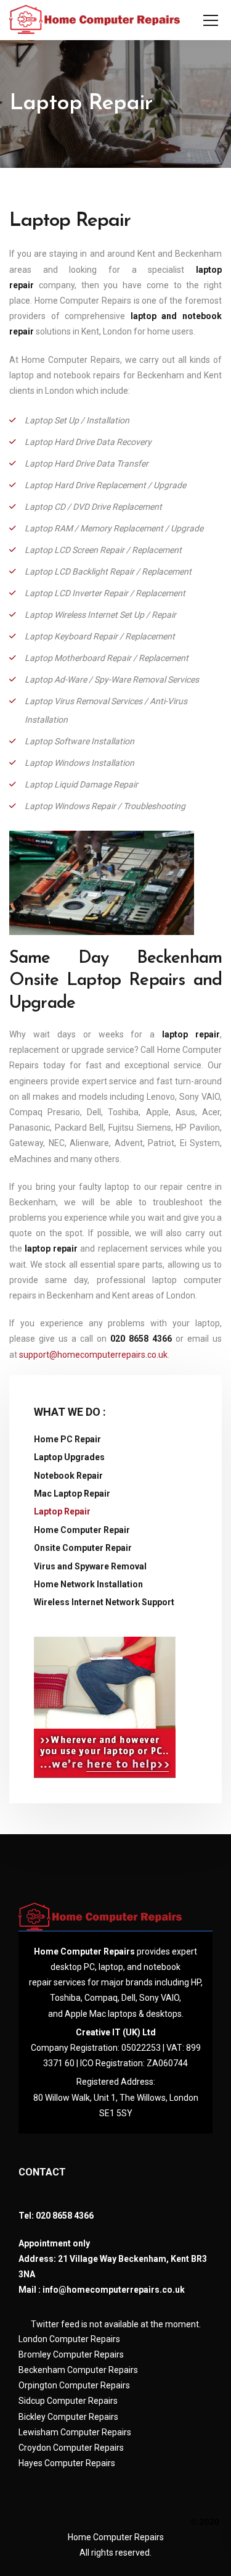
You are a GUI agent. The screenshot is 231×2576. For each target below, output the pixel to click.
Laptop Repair (62, 1511)
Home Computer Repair (82, 1530)
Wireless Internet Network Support (104, 1602)
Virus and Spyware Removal (90, 1566)
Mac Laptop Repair (72, 1494)
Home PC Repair (67, 1439)
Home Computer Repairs (116, 2537)
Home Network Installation (88, 1584)
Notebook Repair (68, 1476)
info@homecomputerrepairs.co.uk (114, 2290)
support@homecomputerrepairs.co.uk (93, 1355)
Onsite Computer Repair (83, 1548)
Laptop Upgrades (69, 1457)
